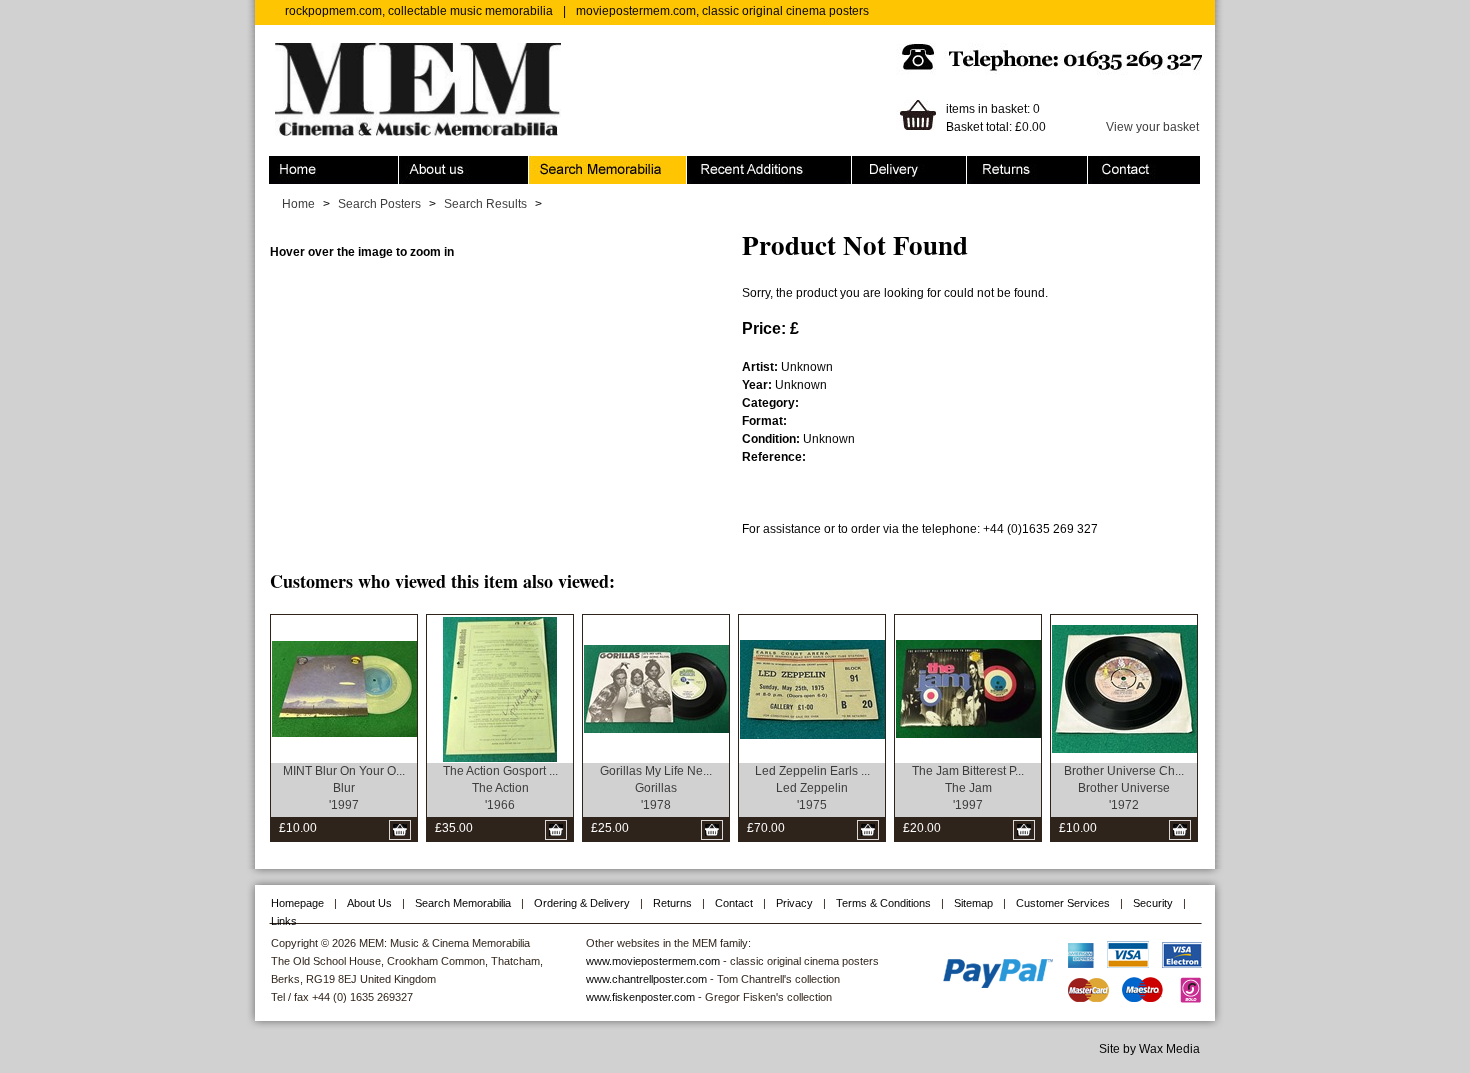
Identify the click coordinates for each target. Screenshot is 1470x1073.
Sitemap (973, 903)
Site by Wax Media (1149, 1049)
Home (285, 165)
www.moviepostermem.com (653, 961)
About (415, 165)
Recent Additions (733, 165)
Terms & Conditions (883, 903)
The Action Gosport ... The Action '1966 (500, 788)
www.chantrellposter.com (646, 979)
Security (1153, 903)
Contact (1109, 165)
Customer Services (1063, 903)
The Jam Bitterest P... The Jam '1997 (968, 788)
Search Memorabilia (584, 165)
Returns (988, 165)
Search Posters (379, 204)
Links (284, 921)
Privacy (794, 903)
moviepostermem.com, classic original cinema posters (722, 11)
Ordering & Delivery (905, 165)
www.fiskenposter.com (640, 997)
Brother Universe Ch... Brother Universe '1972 (1124, 788)
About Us (369, 903)
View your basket (1152, 127)
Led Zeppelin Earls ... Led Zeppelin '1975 (812, 788)
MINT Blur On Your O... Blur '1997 (344, 788)
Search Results (485, 204)
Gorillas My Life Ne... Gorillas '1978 (656, 788)
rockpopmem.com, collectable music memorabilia (419, 11)
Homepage (297, 903)
